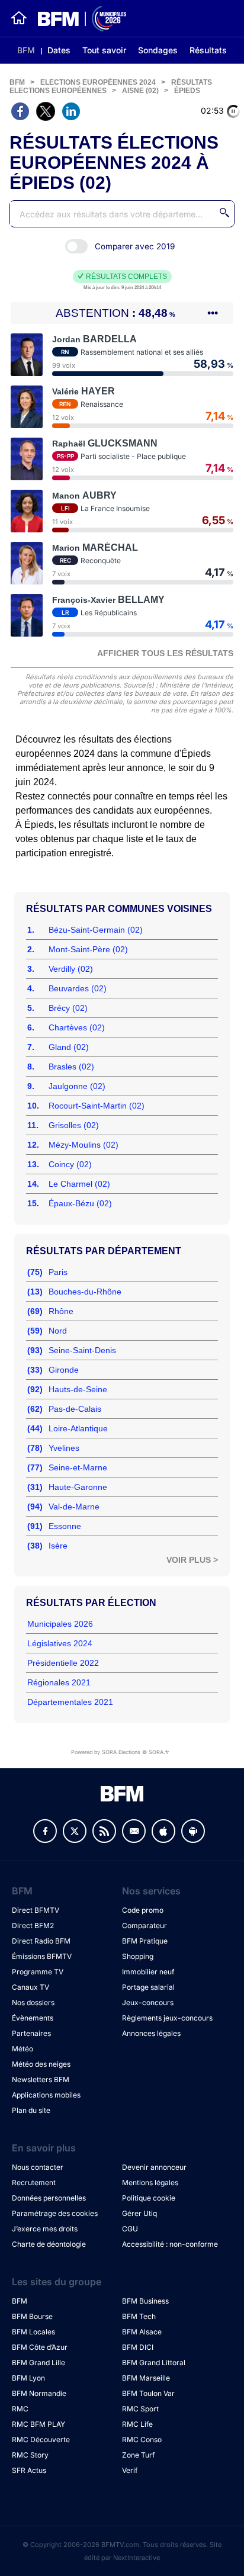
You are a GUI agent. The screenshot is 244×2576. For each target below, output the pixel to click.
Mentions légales (150, 2182)
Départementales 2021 (70, 1702)
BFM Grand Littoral (154, 2363)
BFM (26, 50)
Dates (59, 50)
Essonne (65, 1526)
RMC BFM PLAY (38, 2424)
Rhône (61, 1311)
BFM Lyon (28, 2378)
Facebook (45, 1831)
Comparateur (145, 1925)
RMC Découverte (41, 2440)
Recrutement (34, 2182)
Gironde (64, 1370)
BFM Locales (33, 2332)
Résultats (208, 50)
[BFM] (19, 18)
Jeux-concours (148, 2002)
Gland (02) (69, 1047)
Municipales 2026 (60, 1624)
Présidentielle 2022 (63, 1663)
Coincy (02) (70, 1164)
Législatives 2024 (60, 1643)
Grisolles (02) (74, 1125)
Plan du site (31, 2110)
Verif (130, 2470)
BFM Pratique (145, 1941)
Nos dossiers (33, 2002)
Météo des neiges (41, 2064)
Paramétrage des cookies (55, 2213)
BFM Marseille (146, 2378)
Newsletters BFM (41, 2079)
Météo (23, 2049)
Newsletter (134, 1831)
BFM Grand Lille (38, 2363)
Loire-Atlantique (78, 1428)
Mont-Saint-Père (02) (88, 949)
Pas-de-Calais (75, 1409)
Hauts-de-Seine (78, 1389)
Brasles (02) (71, 1067)
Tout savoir (104, 50)
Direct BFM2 (33, 1925)
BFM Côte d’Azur (40, 2347)
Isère (58, 1546)
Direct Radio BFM (41, 1941)
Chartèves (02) (77, 1027)
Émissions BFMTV (42, 1956)
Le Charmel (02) (79, 1184)
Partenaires (31, 2033)
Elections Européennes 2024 (98, 82)
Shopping (138, 1956)
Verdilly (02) (71, 969)
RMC (20, 2409)
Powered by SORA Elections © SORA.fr (120, 1752)
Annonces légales (151, 2033)
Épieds (187, 91)
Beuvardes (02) (78, 988)
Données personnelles (49, 2198)
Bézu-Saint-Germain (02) (96, 930)
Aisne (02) (140, 91)
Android (193, 1831)
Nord (58, 1331)
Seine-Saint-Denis (82, 1350)
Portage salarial (148, 1987)
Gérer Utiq (139, 2213)
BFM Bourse (32, 2316)
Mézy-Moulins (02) (84, 1145)
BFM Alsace (142, 2332)
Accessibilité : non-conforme (170, 2244)
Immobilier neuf (148, 1972)
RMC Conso (142, 2440)
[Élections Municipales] (77, 19)
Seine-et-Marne (78, 1467)
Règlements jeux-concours (167, 2018)
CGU (130, 2229)
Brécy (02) (68, 1008)
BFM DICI (138, 2347)
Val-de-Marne (74, 1507)
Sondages (158, 50)
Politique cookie (149, 2198)
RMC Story (30, 2455)
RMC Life (137, 2424)
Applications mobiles (46, 2095)
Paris (58, 1272)
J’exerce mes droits (45, 2229)
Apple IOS (163, 1831)
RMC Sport (140, 2409)
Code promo (143, 1910)
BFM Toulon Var (148, 2393)
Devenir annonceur (154, 2167)
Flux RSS (104, 1831)
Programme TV (38, 1972)
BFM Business (145, 2301)
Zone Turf (138, 2455)
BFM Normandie (39, 2393)
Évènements (33, 2018)
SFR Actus (29, 2470)
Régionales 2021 (59, 1682)
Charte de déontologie (49, 2244)
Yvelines (64, 1448)
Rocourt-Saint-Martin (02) (97, 1106)
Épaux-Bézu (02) (80, 1203)
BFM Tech (139, 2316)
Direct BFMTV (36, 1910)
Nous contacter (38, 2167)
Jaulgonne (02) (77, 1086)
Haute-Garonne (78, 1487)
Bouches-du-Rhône (85, 1292)
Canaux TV (30, 1987)
